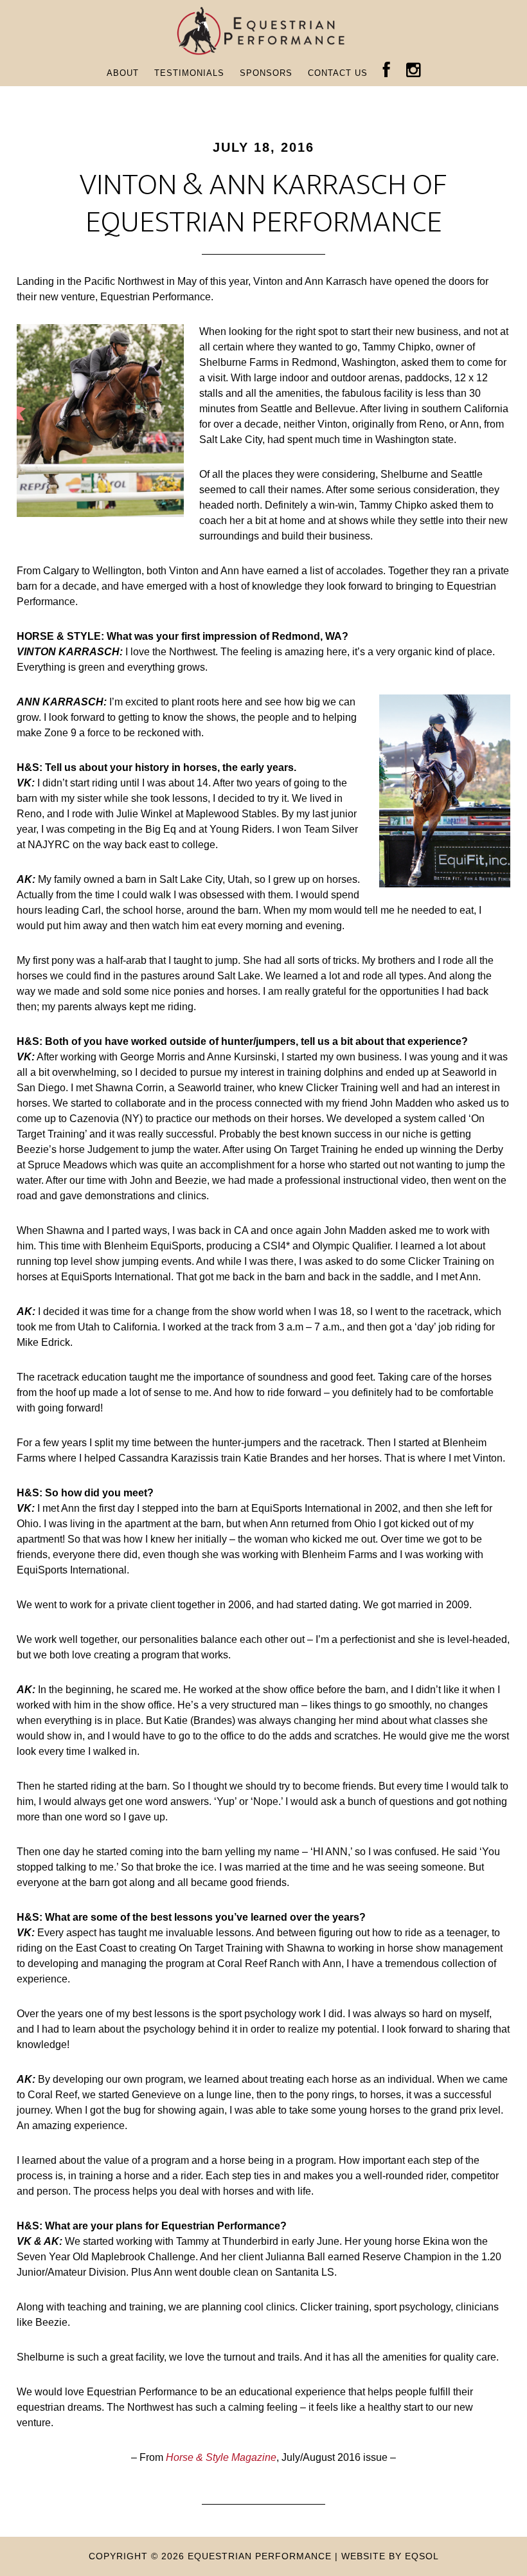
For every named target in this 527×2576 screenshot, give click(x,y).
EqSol (422, 2556)
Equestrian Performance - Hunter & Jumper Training (263, 31)
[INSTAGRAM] (414, 71)
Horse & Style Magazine (221, 2457)
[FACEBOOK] (387, 71)
